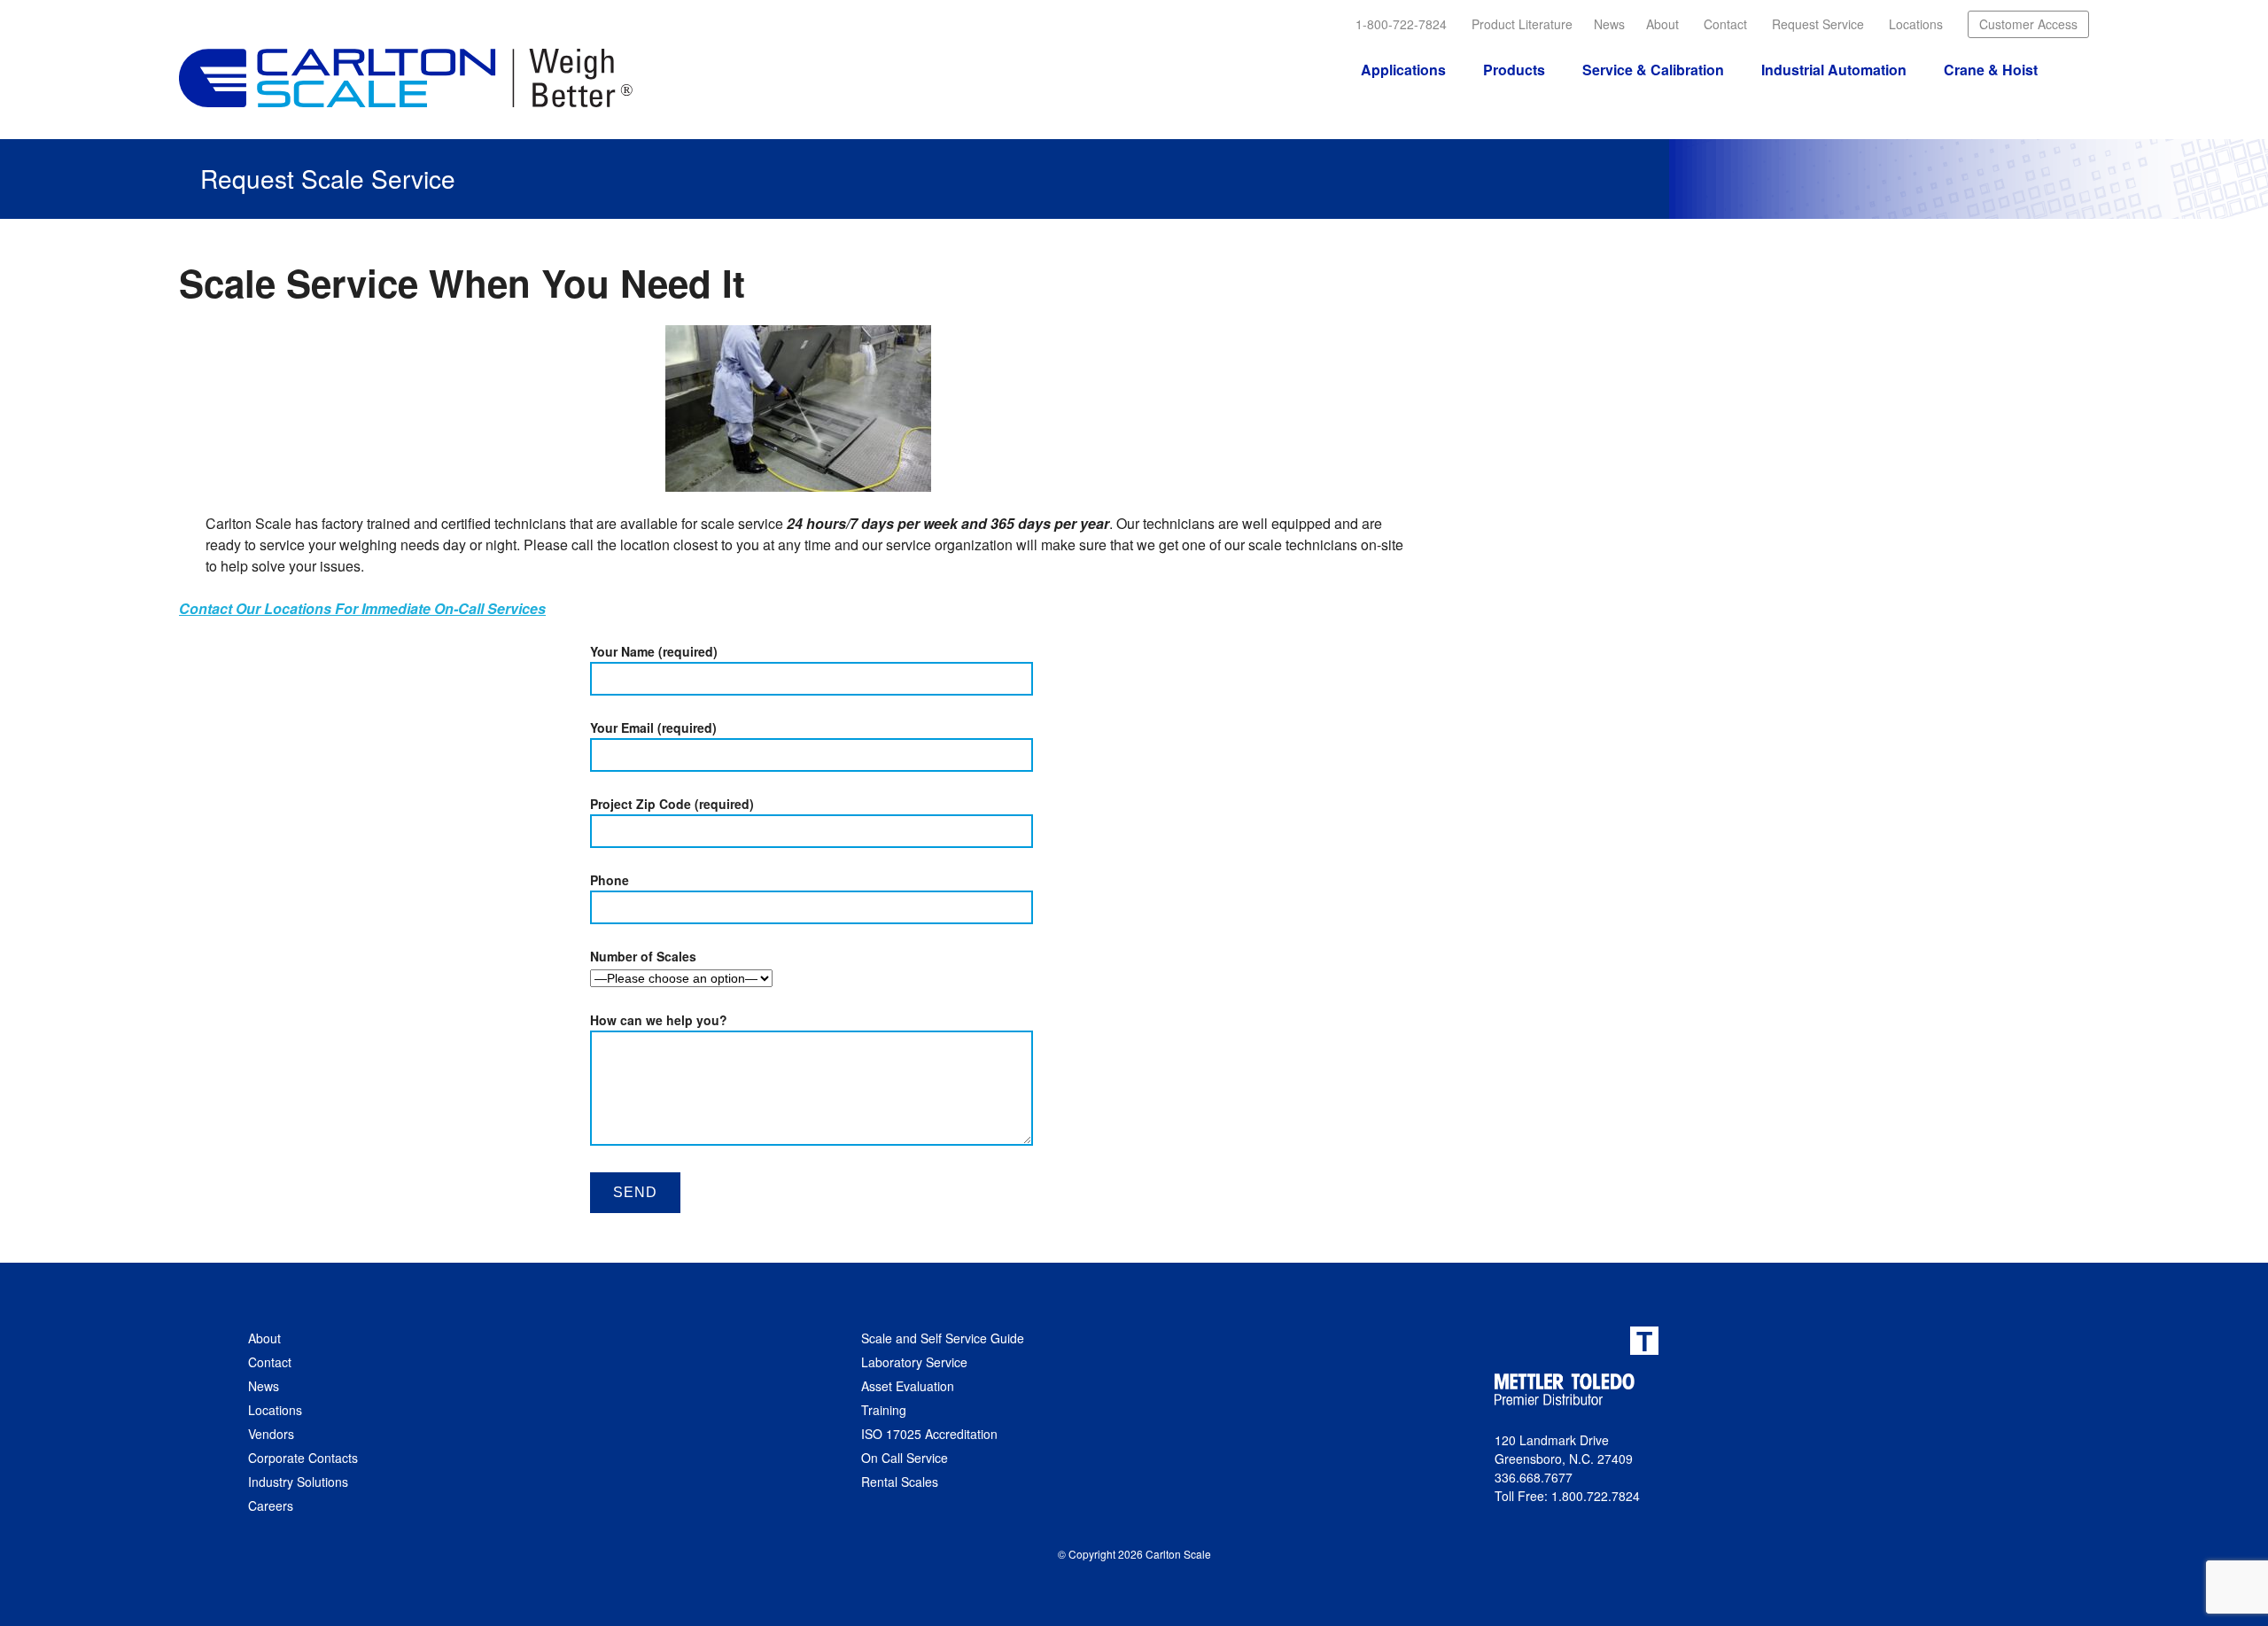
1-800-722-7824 (1401, 24)
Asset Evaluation (908, 1386)
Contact (1725, 24)
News (1609, 24)
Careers (271, 1505)
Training (884, 1410)
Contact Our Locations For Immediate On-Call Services (362, 608)
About (1662, 24)
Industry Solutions (298, 1482)
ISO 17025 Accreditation (929, 1434)
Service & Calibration (1653, 70)
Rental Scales (900, 1482)
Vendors (271, 1434)
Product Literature (1522, 24)
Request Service (1818, 24)
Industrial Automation (1834, 70)
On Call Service (905, 1458)
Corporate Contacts (303, 1458)
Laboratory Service (914, 1362)
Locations (1916, 24)
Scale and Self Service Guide (943, 1338)
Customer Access (2028, 24)
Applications (1403, 70)
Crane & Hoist (1991, 70)
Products (1514, 70)
